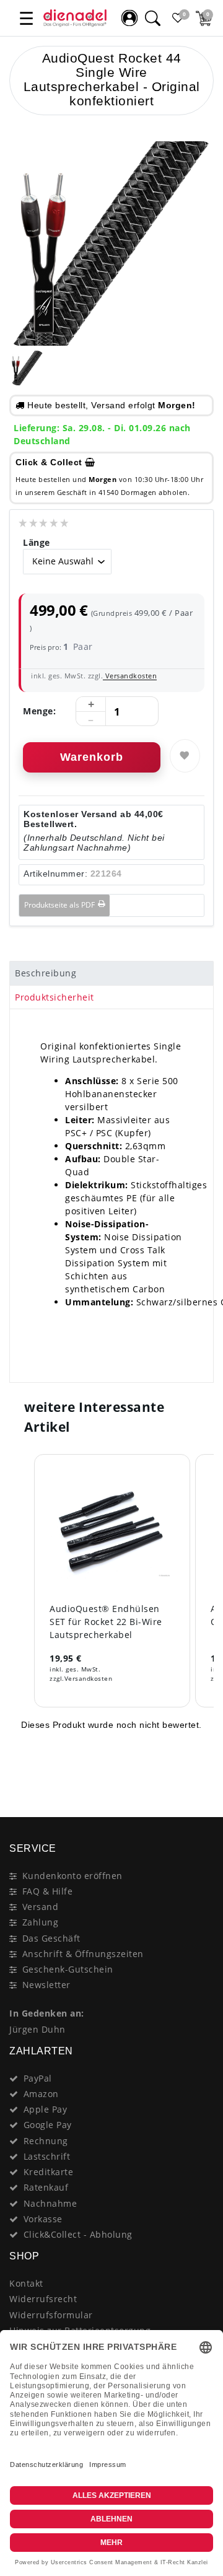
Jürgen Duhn (37, 2029)
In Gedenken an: (47, 2013)
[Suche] (152, 18)
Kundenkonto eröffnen (72, 1876)
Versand (41, 1907)
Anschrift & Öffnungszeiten (83, 1954)
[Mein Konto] (129, 18)
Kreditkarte (49, 2172)
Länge (37, 542)
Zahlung (41, 1922)
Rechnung (46, 2141)
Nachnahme (50, 2203)
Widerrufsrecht (43, 2299)
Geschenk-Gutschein (68, 1969)
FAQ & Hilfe (48, 1891)
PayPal (38, 2078)
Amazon (41, 2094)
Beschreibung (46, 973)
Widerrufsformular (51, 2315)
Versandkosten (130, 676)
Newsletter (46, 1985)
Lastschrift (47, 2156)
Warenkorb (92, 757)
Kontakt (26, 2283)
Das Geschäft (51, 1938)
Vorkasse (43, 2219)
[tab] (111, 973)
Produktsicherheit (55, 997)
